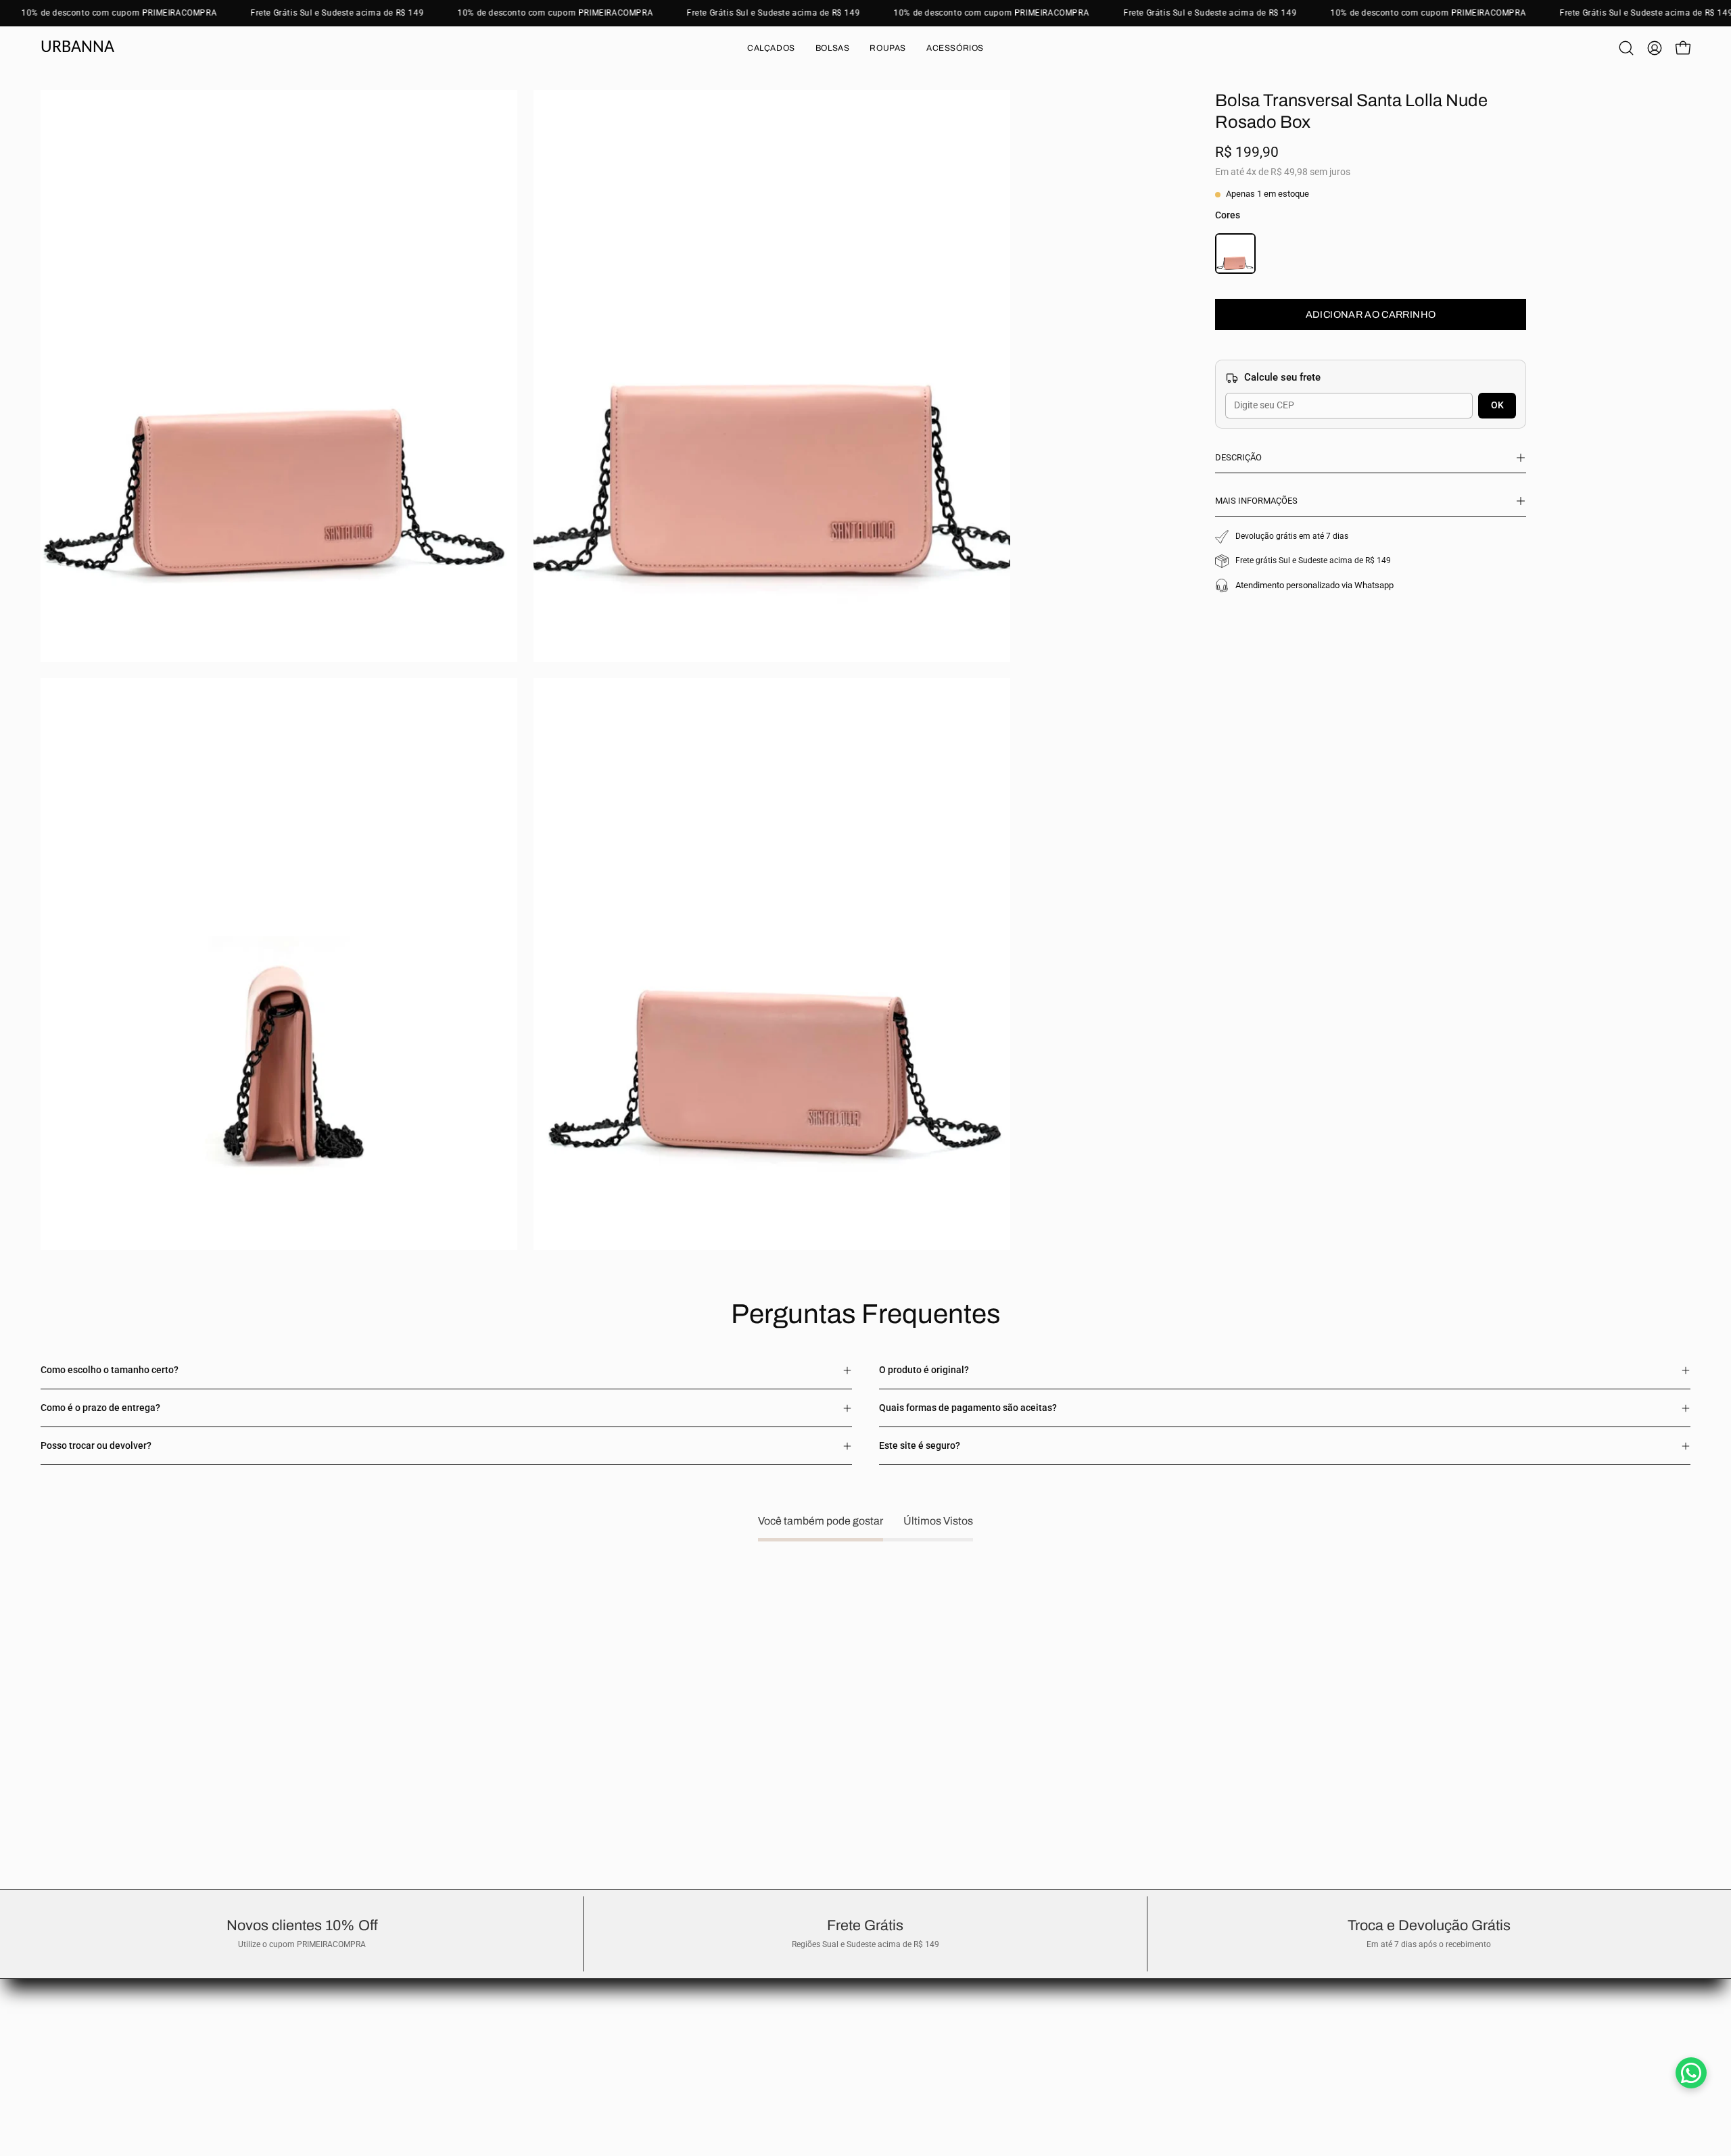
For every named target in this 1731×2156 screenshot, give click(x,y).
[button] (771, 48)
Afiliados (59, 2065)
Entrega (57, 2005)
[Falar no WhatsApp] (1691, 2073)
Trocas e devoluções (83, 1985)
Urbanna (77, 48)
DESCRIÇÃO (1238, 457)
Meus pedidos (70, 2025)
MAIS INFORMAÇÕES (1256, 501)
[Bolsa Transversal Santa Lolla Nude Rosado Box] (1235, 256)
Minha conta (67, 2045)
